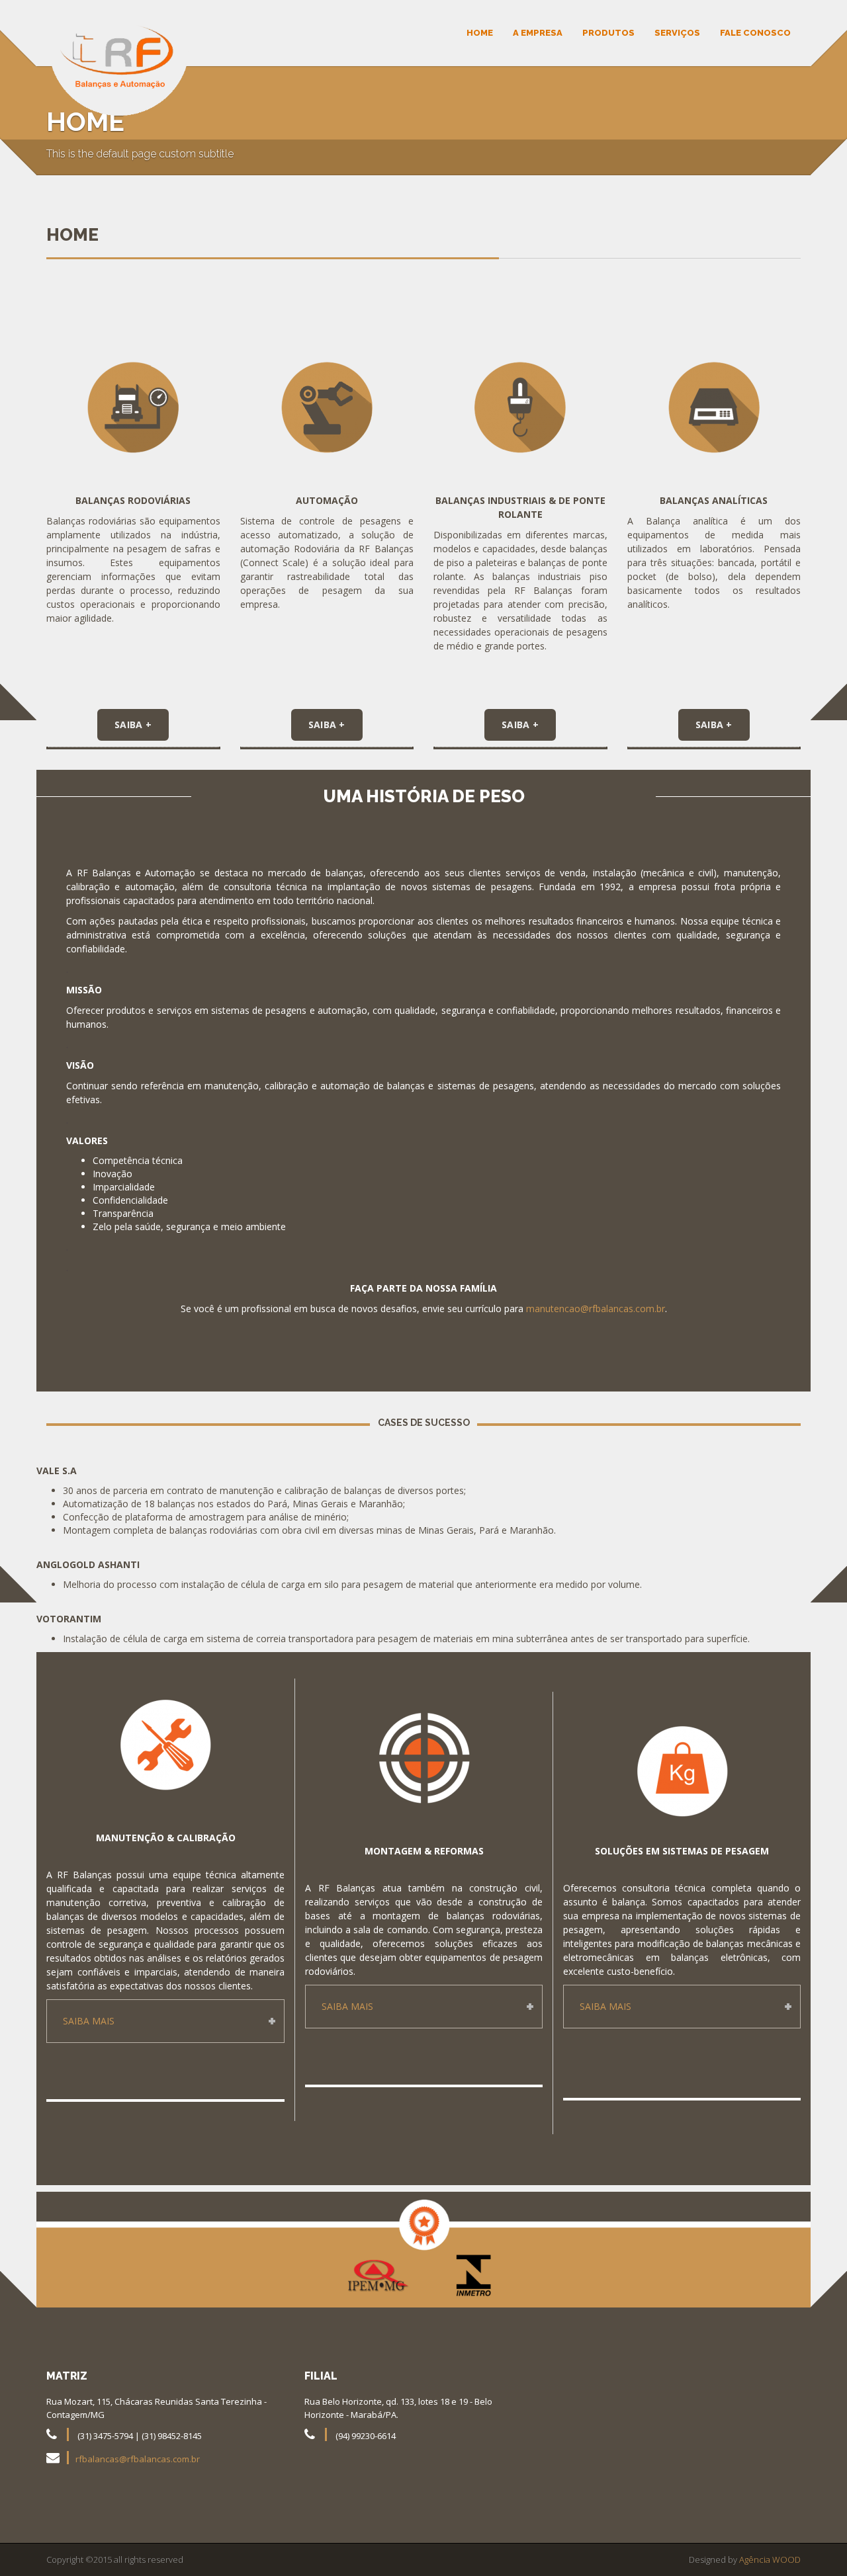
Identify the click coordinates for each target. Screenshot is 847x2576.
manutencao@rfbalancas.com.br (596, 1309)
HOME (480, 33)
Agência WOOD (770, 2559)
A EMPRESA (538, 33)
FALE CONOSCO (755, 33)
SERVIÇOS (677, 33)
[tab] (165, 2021)
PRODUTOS (608, 33)
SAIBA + (133, 725)
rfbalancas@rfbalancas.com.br (138, 2459)
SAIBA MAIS (89, 2021)
